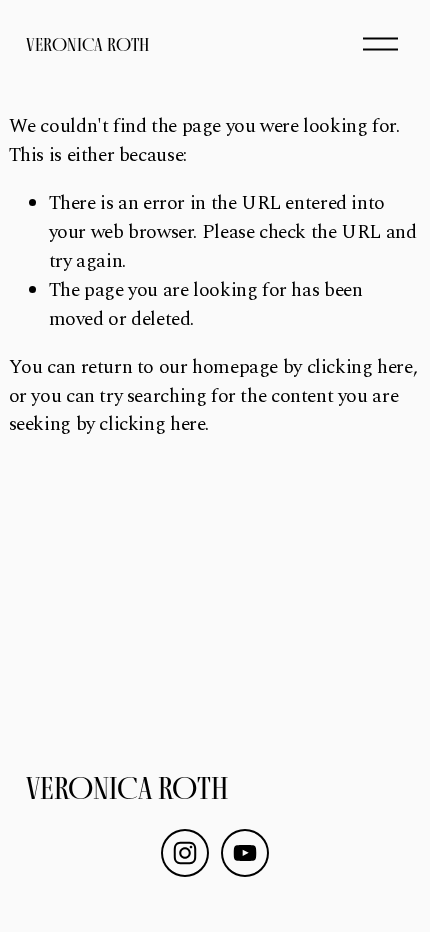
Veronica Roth (87, 44)
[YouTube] (245, 853)
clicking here (360, 367)
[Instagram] (185, 853)
